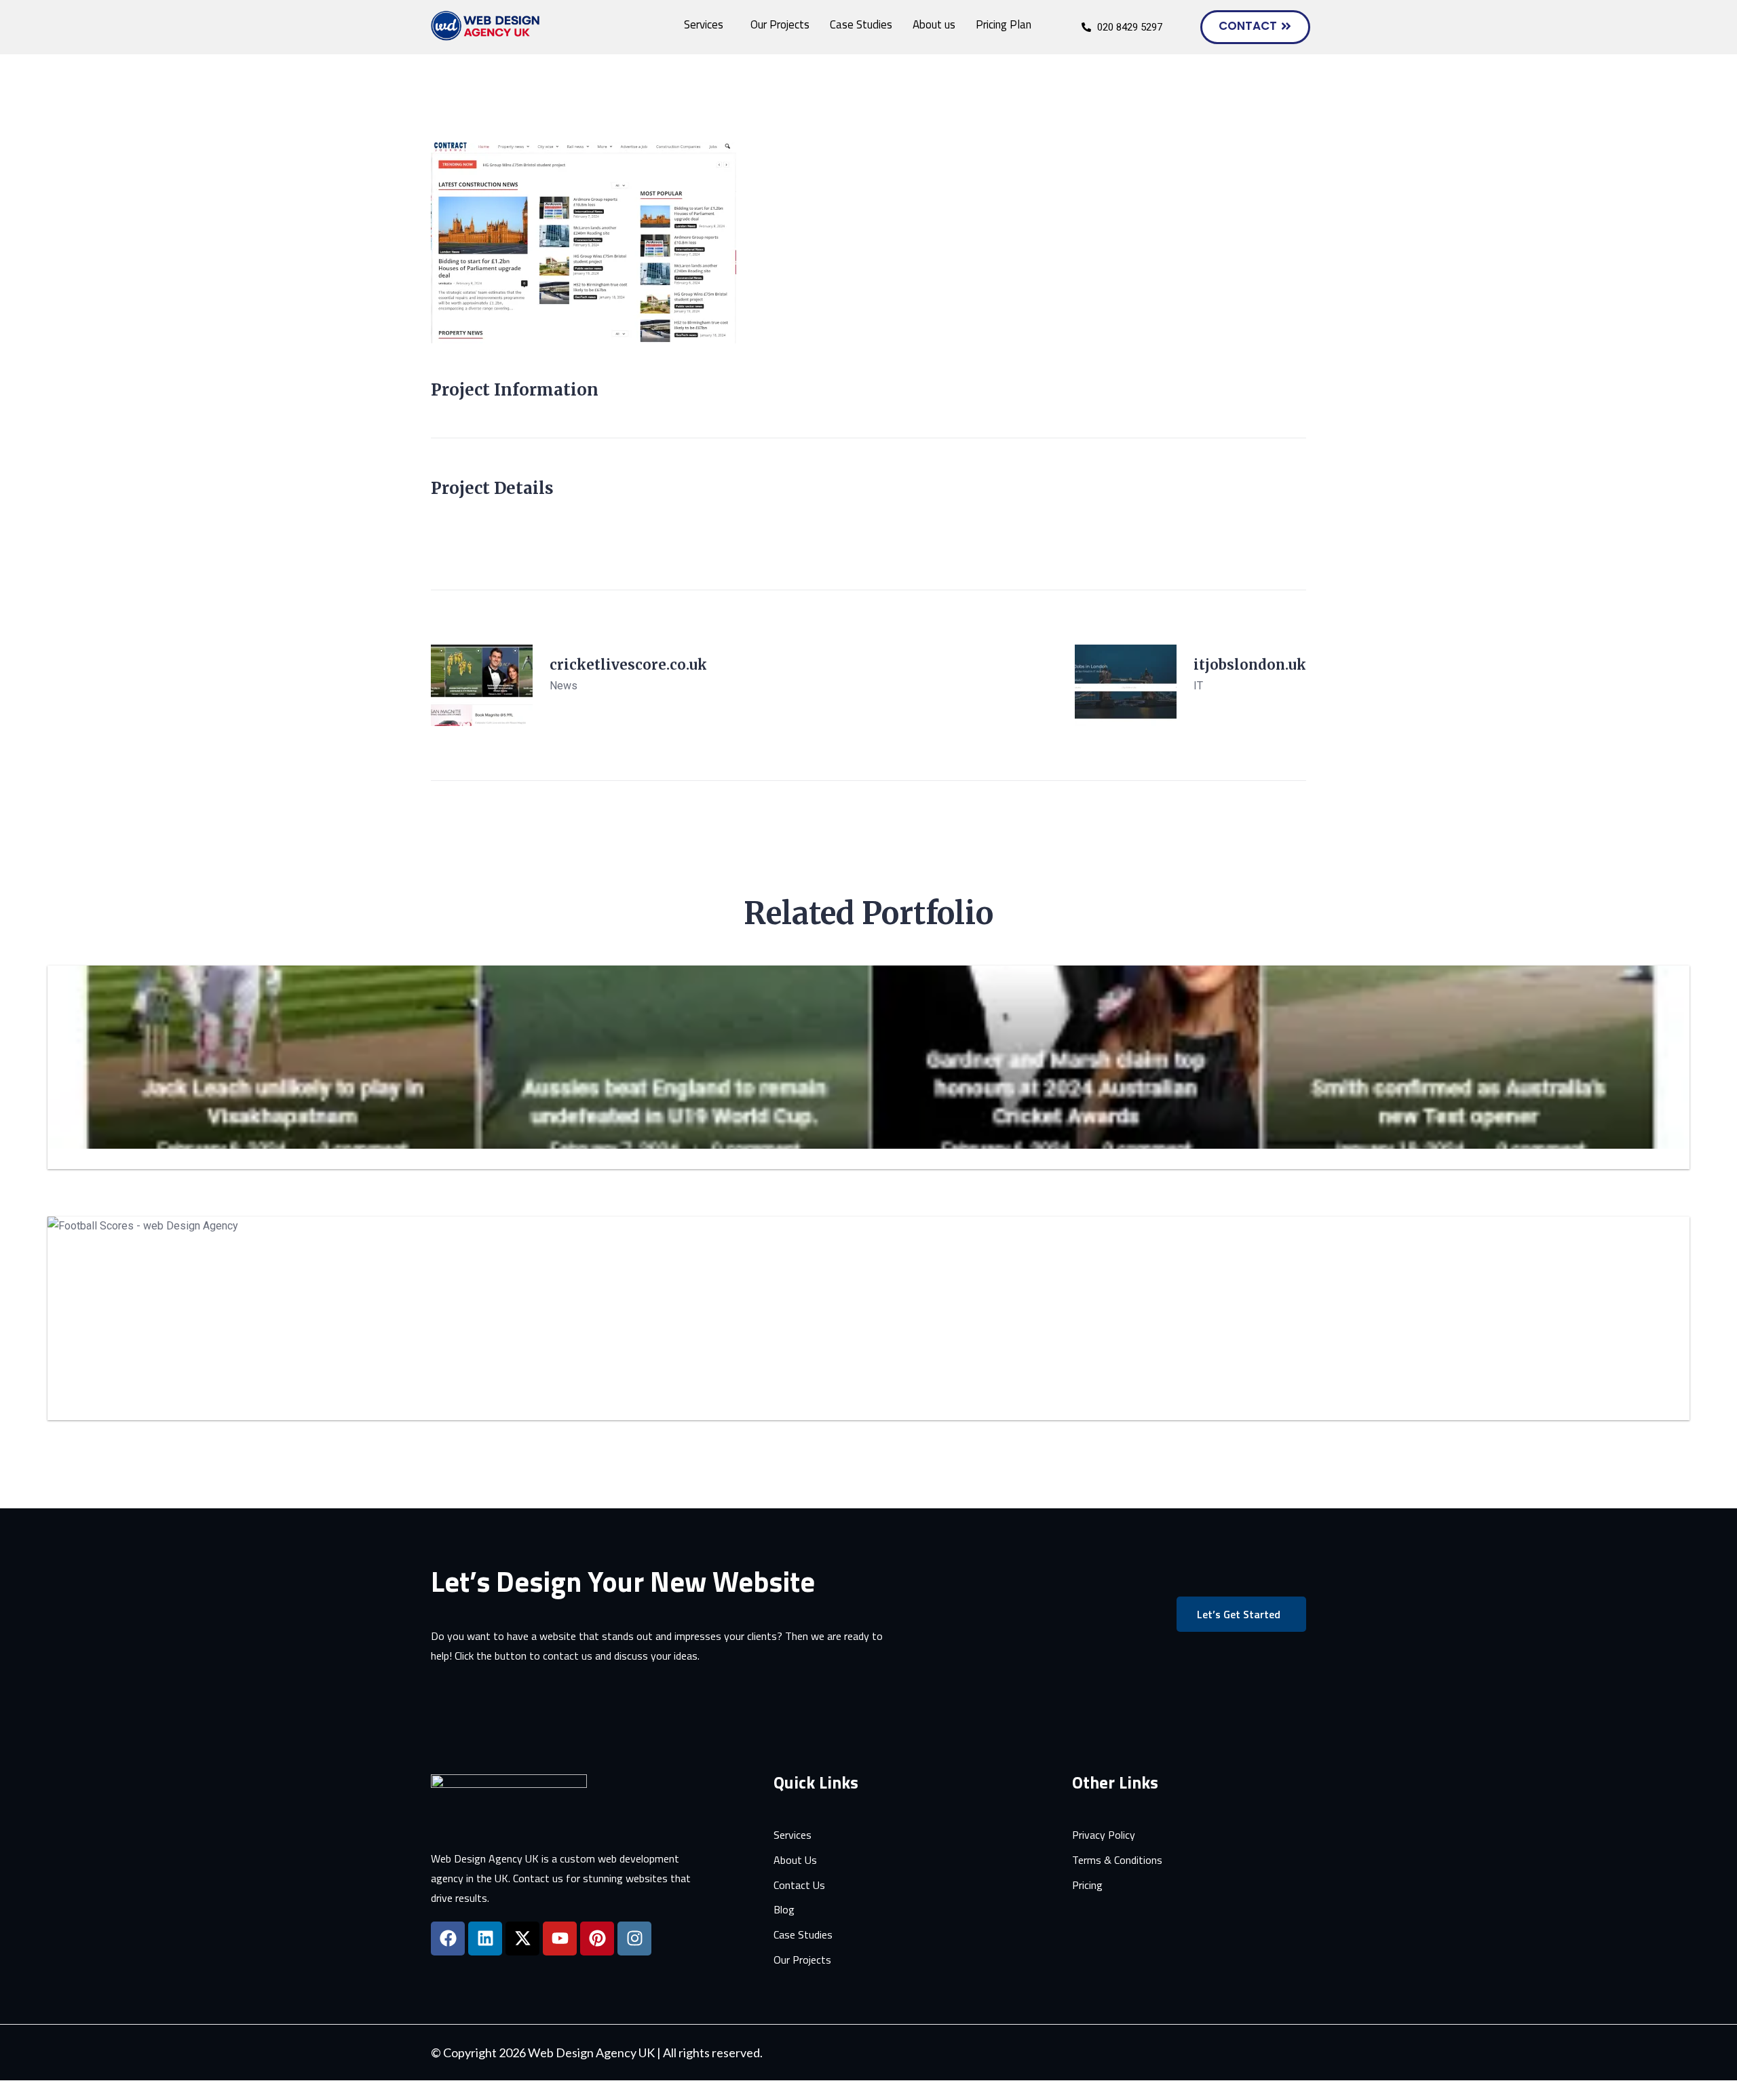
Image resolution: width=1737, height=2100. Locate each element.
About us (934, 24)
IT (1198, 686)
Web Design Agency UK (591, 2053)
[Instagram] (634, 1939)
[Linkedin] (485, 1939)
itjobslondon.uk (1250, 665)
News (564, 686)
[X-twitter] (522, 1939)
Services (704, 24)
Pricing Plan (1004, 24)
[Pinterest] (597, 1939)
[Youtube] (560, 1939)
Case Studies (861, 24)
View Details (580, 709)
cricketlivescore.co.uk (628, 665)
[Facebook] (448, 1939)
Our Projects (780, 24)
